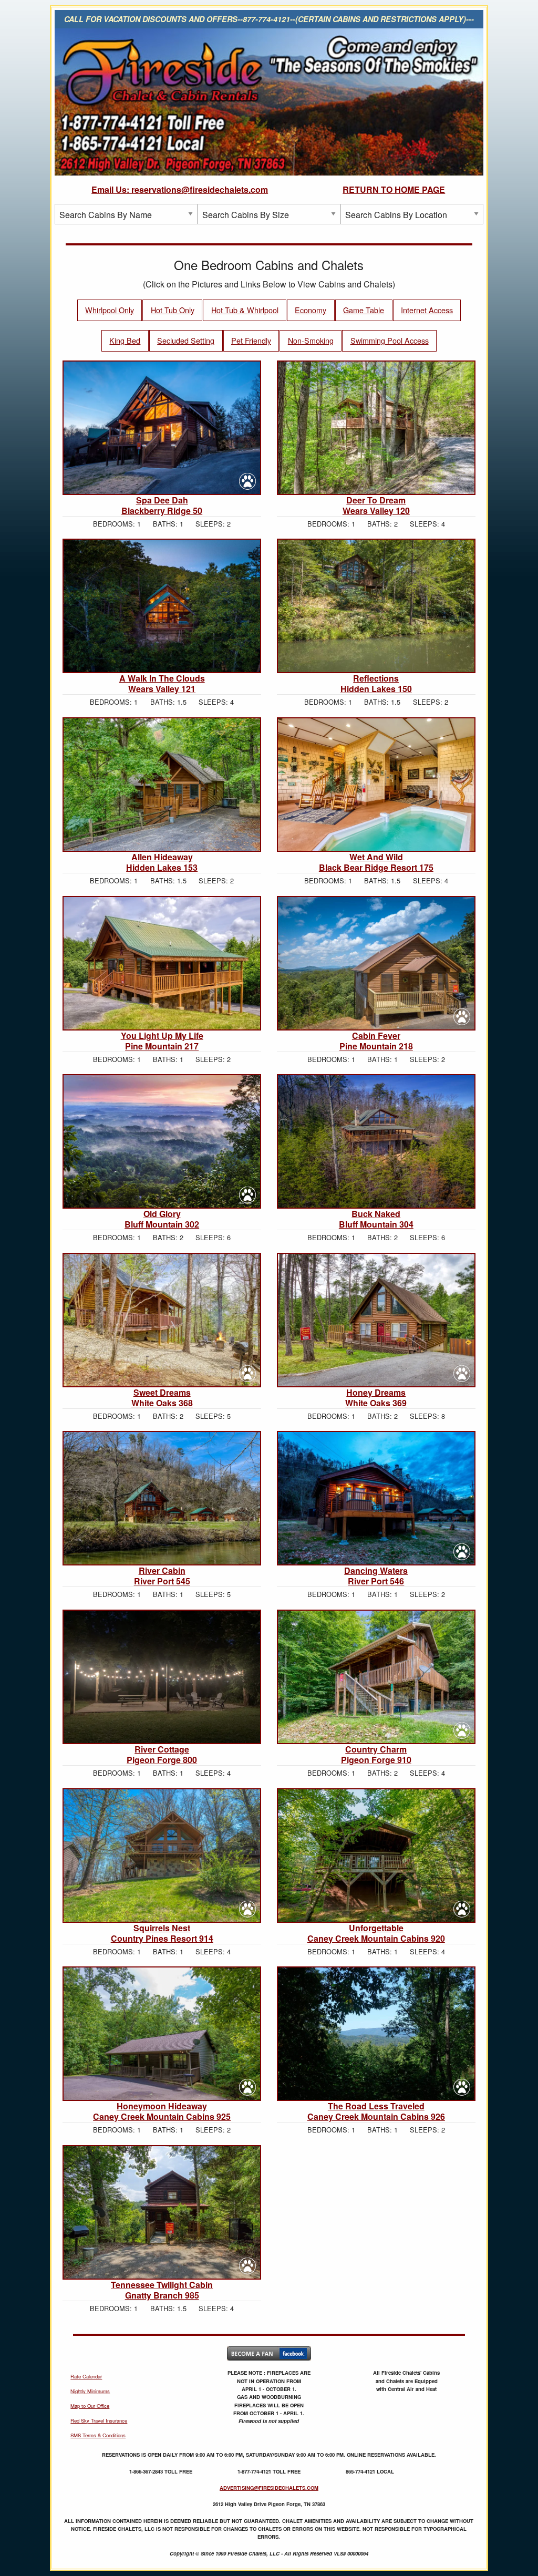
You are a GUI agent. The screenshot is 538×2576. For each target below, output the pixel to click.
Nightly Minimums (90, 2391)
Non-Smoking (311, 340)
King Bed (125, 340)
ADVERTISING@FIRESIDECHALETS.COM (269, 2488)
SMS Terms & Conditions (98, 2435)
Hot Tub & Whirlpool (245, 310)
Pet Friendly (251, 340)
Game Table (364, 310)
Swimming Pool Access (390, 340)
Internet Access (427, 310)
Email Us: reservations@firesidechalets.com (180, 189)
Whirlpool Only (110, 310)
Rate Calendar (86, 2376)
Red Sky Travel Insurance (99, 2420)
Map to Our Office (90, 2406)
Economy (311, 310)
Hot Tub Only (173, 310)
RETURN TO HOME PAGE (394, 189)
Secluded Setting (186, 340)
